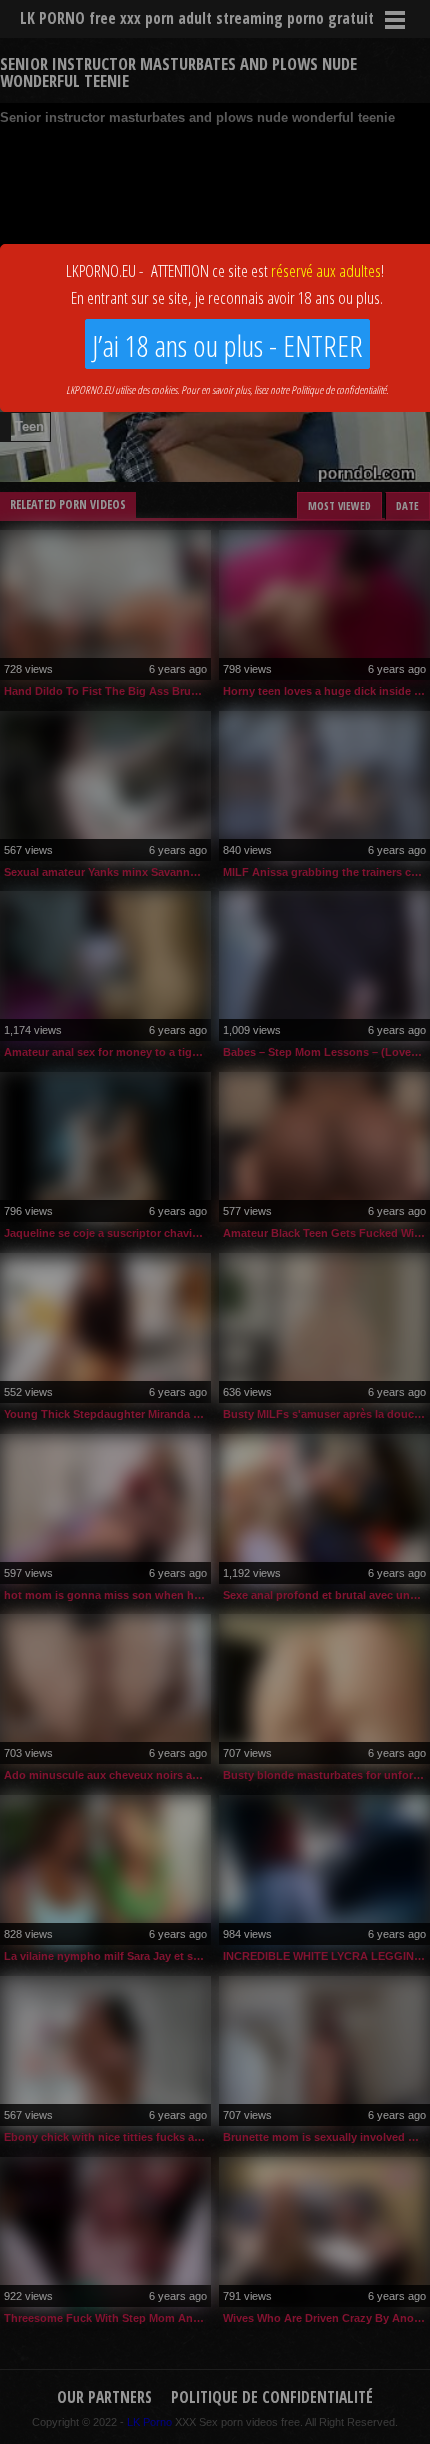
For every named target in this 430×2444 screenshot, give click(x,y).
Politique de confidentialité (338, 389)
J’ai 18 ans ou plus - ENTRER (227, 345)
